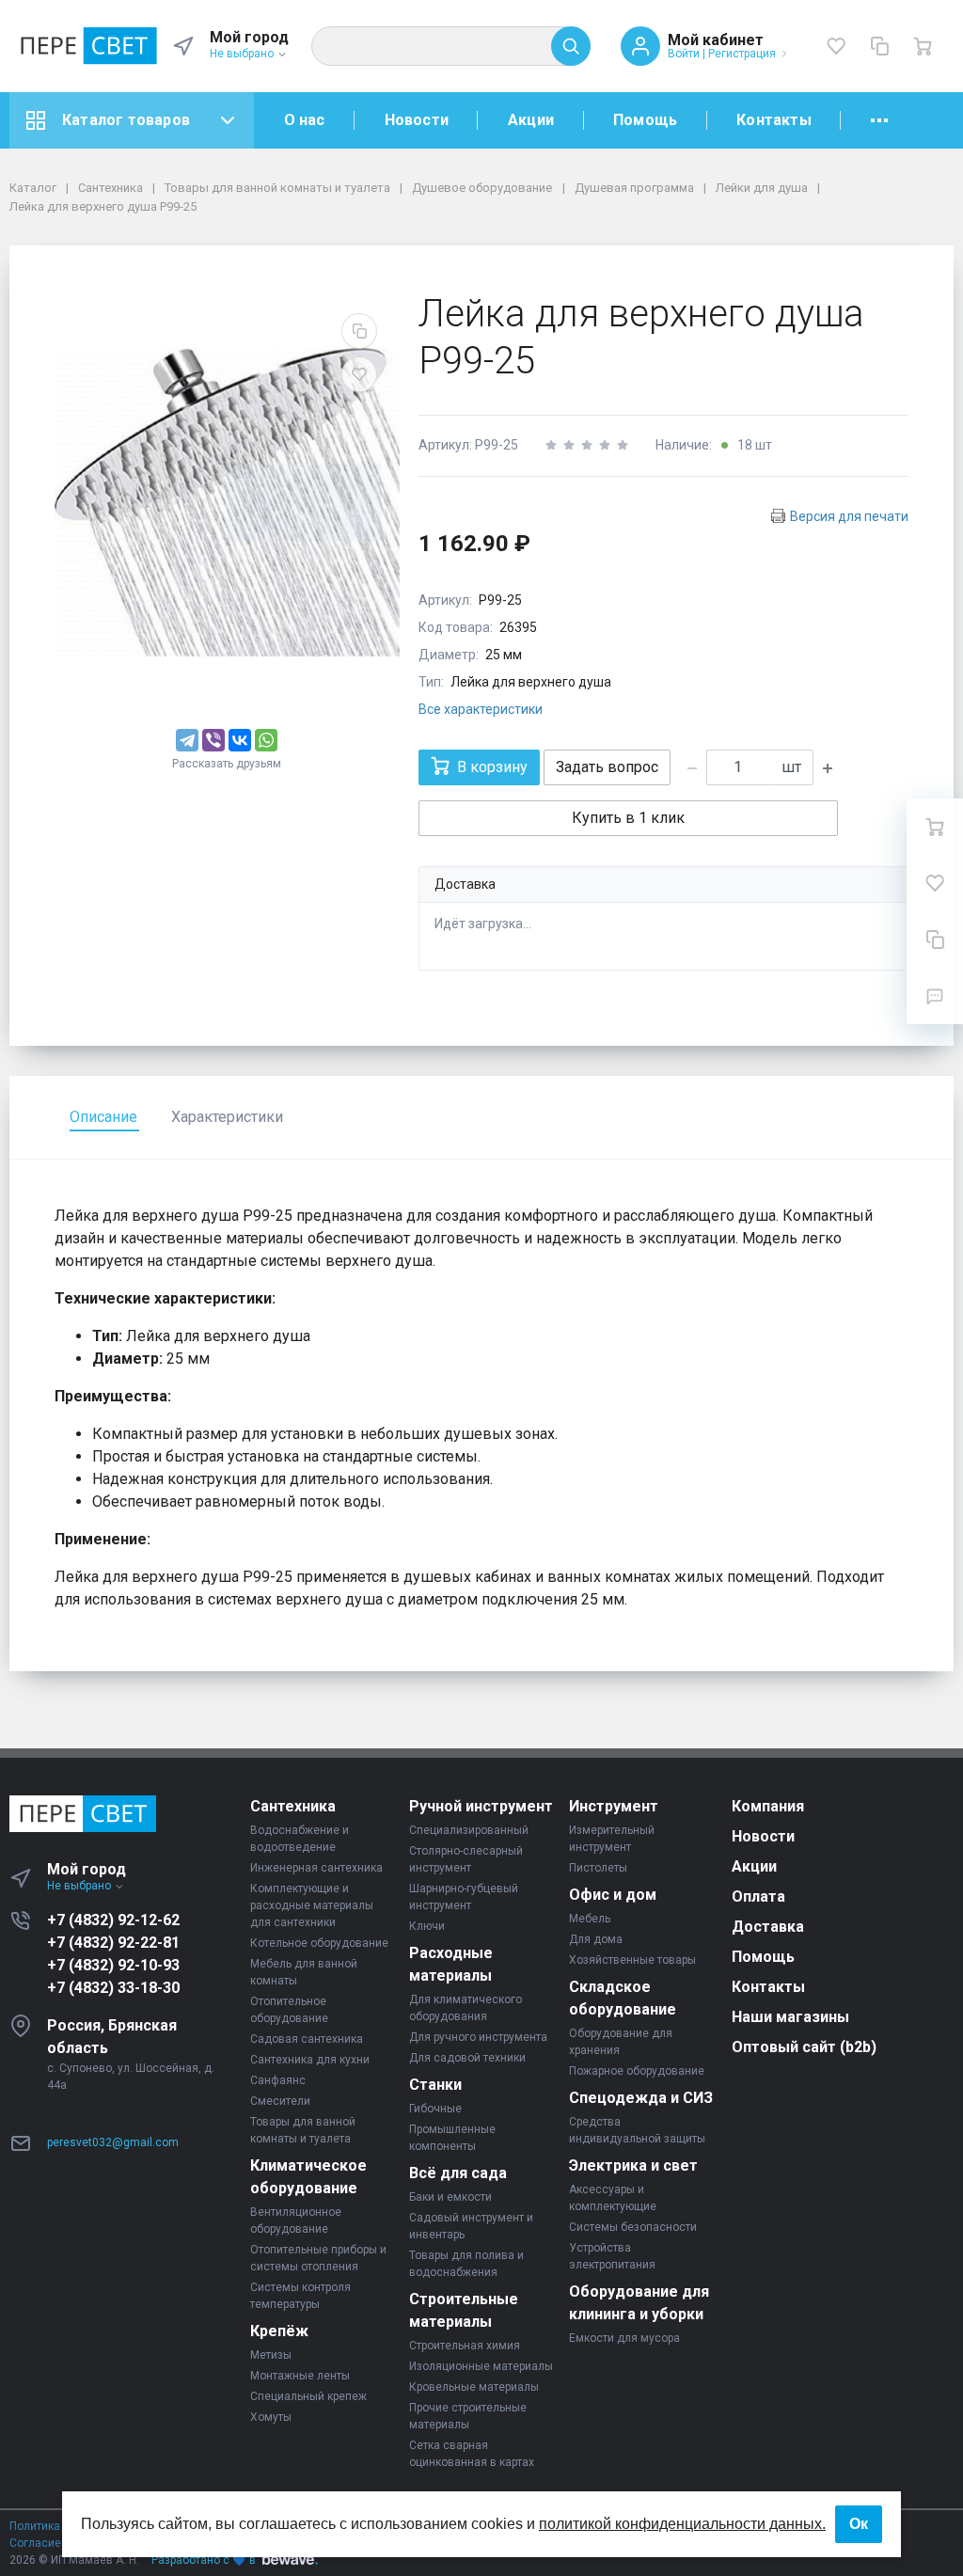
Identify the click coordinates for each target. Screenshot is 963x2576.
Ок (859, 2524)
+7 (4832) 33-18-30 (113, 1988)
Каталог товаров (126, 120)
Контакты (774, 120)
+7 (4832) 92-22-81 (113, 1943)
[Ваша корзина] (923, 46)
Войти (684, 54)
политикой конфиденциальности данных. (682, 2524)
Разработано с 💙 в (204, 2560)
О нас (305, 120)
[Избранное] (836, 46)
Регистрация (742, 54)
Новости (417, 120)
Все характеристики (481, 709)
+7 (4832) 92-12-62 (113, 1920)
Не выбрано (243, 54)
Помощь (645, 120)
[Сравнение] (879, 46)
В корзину (492, 767)
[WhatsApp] (266, 740)
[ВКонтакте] (240, 740)
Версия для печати (849, 516)
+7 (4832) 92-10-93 (113, 1965)
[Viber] (213, 740)
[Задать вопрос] (935, 996)
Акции (531, 120)
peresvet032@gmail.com (113, 2142)
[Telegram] (187, 740)
